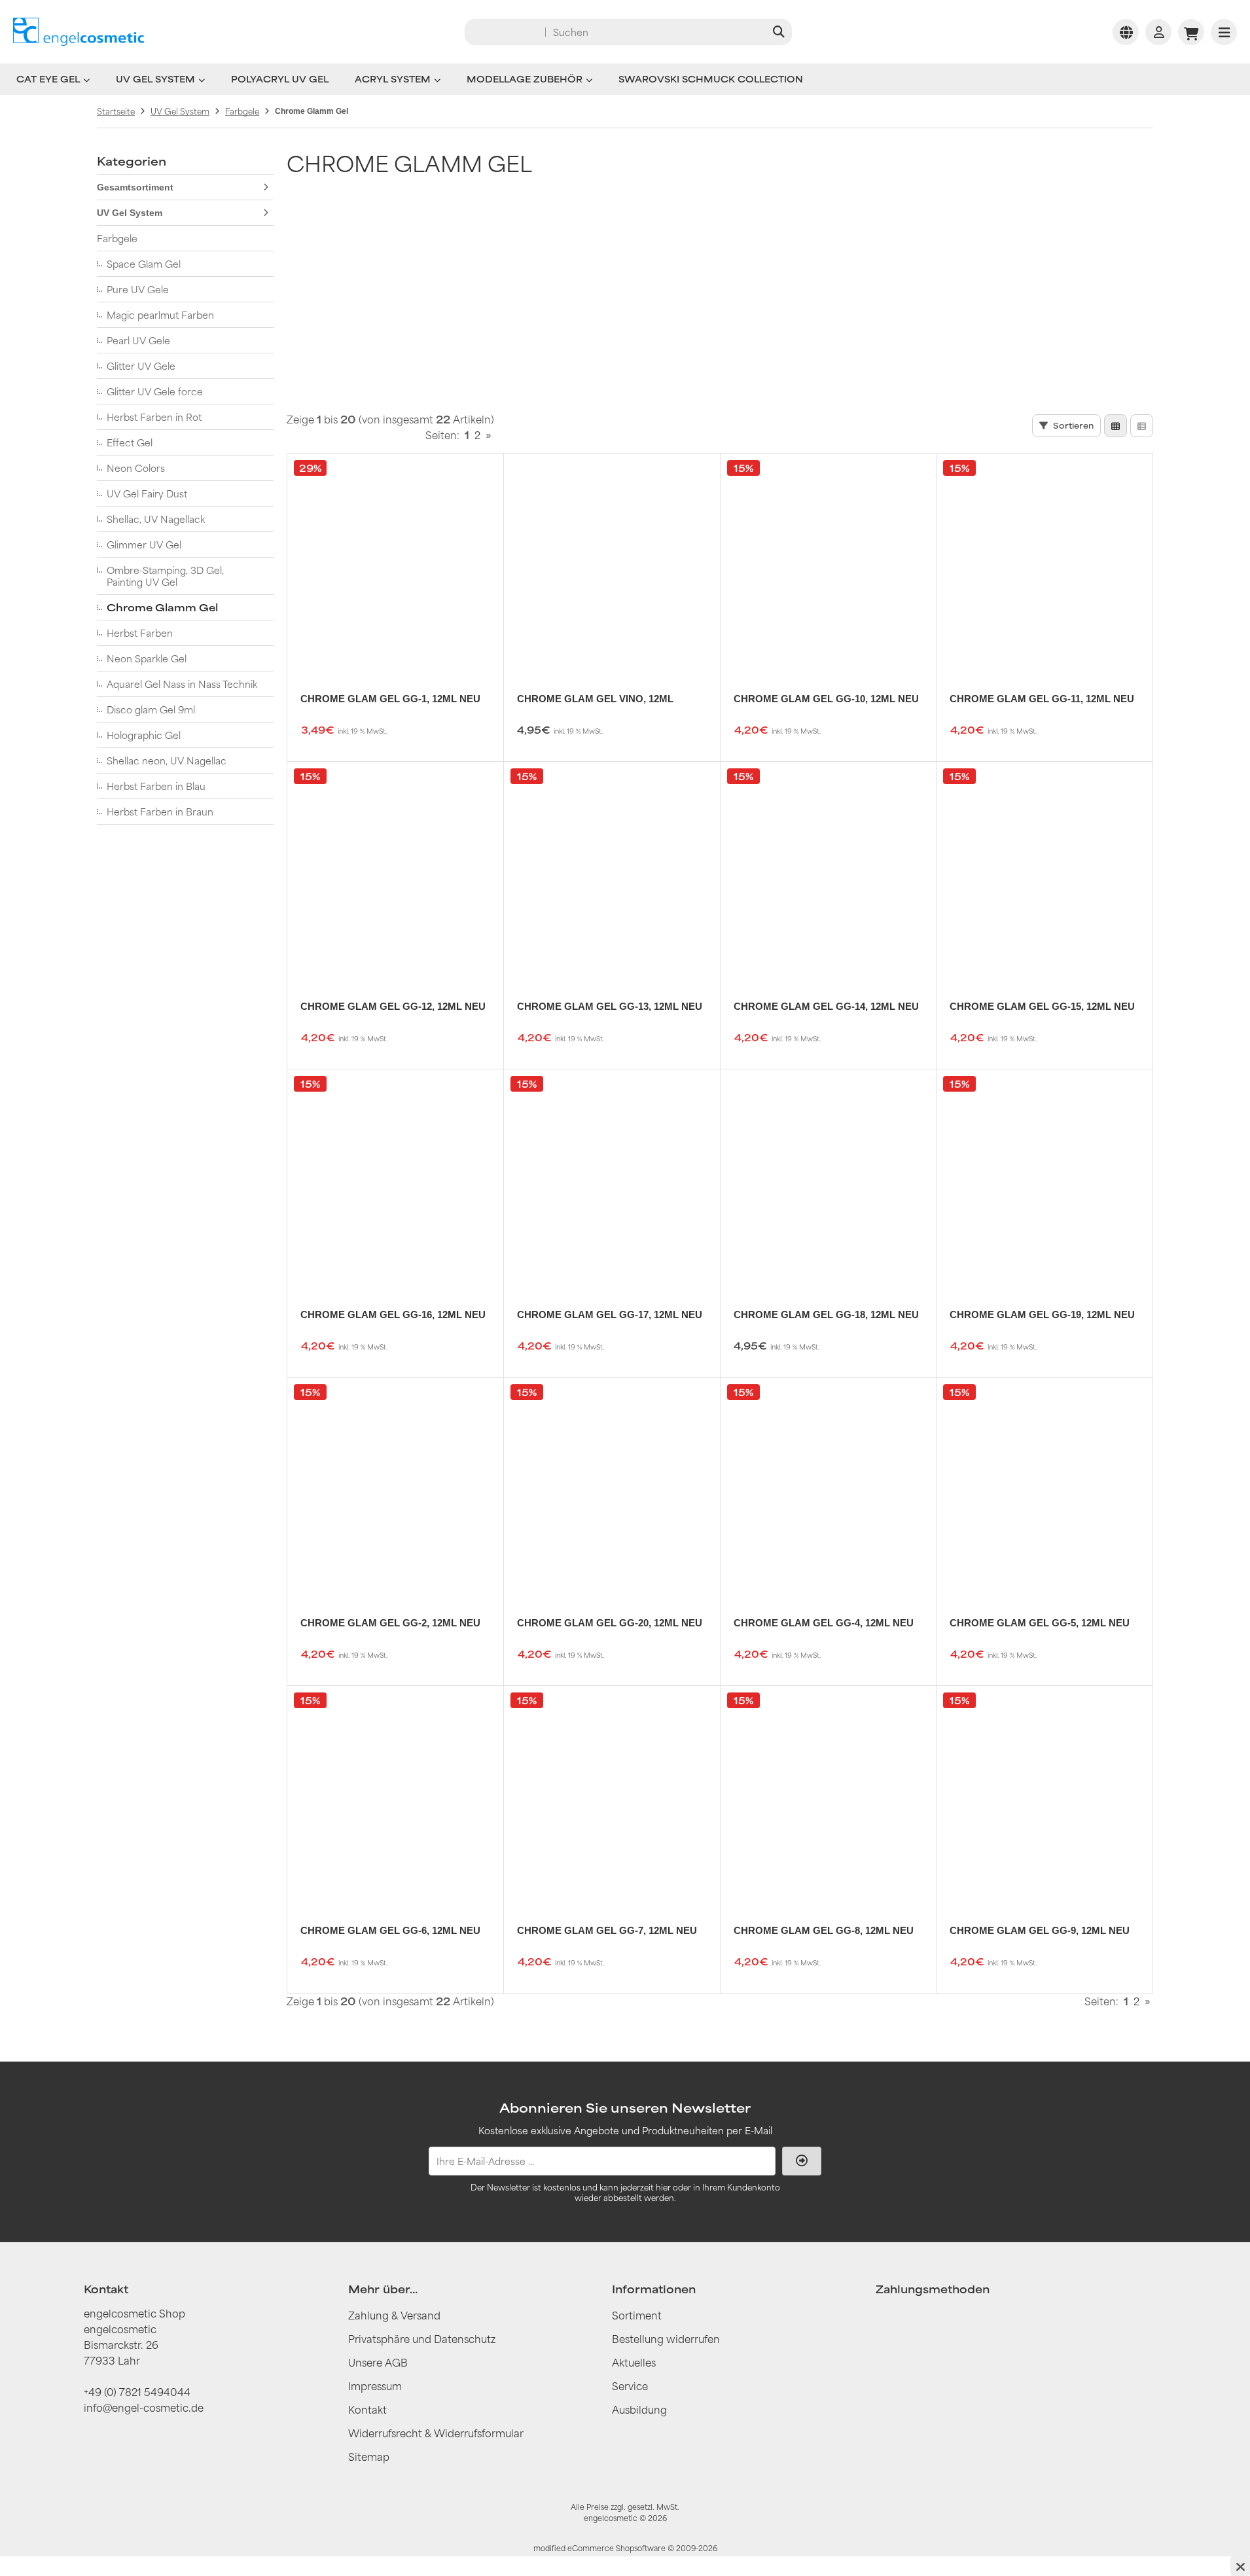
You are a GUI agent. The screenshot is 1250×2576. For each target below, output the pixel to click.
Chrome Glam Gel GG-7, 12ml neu (607, 1930)
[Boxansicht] (1116, 426)
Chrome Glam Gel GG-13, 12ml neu (610, 1006)
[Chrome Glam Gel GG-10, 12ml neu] (829, 562)
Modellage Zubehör (525, 79)
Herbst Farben (140, 633)
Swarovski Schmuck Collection (711, 79)
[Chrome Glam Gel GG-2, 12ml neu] (395, 1486)
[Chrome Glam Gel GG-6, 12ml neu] (395, 1794)
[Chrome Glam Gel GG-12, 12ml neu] (395, 870)
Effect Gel (130, 442)
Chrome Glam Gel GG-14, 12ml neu (826, 1006)
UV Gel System (155, 79)
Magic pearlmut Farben (160, 315)
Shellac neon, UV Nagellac (167, 760)
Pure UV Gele (138, 289)
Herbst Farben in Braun (160, 812)
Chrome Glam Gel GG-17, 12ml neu (610, 1315)
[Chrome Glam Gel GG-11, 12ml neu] (1045, 562)
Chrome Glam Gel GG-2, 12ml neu (390, 1623)
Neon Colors (136, 468)
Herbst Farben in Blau (156, 786)
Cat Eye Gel (48, 79)
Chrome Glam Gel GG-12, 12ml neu (393, 1006)
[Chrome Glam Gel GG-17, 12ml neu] (612, 1177)
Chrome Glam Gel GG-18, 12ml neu (826, 1315)
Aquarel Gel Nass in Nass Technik (182, 684)
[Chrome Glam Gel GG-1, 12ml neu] (395, 562)
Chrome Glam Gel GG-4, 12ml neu (824, 1623)
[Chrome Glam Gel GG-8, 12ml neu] (829, 1794)
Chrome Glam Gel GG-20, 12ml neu (610, 1623)
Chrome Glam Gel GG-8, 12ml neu (824, 1930)
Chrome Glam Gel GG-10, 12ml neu (826, 699)
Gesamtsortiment (135, 187)
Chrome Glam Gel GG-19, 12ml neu (1042, 1315)
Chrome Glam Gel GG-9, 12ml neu (1040, 1930)
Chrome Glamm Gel (162, 607)
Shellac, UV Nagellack (156, 519)
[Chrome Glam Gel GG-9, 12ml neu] (1045, 1794)
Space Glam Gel (144, 264)
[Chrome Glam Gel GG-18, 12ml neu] (829, 1177)
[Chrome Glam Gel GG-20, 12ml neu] (612, 1486)
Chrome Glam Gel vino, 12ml (595, 699)
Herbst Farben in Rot (154, 417)
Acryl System (393, 79)
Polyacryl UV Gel (280, 79)
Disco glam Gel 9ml (151, 709)
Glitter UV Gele (141, 366)
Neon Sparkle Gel (147, 658)
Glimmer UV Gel (144, 545)
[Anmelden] (1158, 32)
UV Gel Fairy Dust (147, 493)
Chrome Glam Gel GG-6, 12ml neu (390, 1930)
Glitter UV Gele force (155, 391)
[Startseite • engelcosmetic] (79, 32)
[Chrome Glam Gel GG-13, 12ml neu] (612, 870)
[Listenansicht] (1142, 426)
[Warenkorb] (1191, 32)
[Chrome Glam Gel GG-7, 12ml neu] (612, 1794)
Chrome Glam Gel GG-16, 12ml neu (393, 1315)
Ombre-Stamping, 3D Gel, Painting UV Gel (165, 576)
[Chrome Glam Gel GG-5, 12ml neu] (1045, 1486)
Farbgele (117, 238)
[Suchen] (778, 32)
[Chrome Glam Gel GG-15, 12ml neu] (1045, 870)
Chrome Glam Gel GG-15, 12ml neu (1042, 1006)
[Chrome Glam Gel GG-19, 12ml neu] (1045, 1177)
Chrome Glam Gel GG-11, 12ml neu (1042, 699)
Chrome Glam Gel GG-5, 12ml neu (1040, 1623)
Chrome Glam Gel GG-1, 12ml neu (390, 699)
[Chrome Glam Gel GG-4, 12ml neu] (829, 1486)
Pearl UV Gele (138, 340)
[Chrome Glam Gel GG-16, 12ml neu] (395, 1177)
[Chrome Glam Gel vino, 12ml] (612, 562)
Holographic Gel (144, 735)
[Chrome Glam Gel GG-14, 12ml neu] (829, 870)
